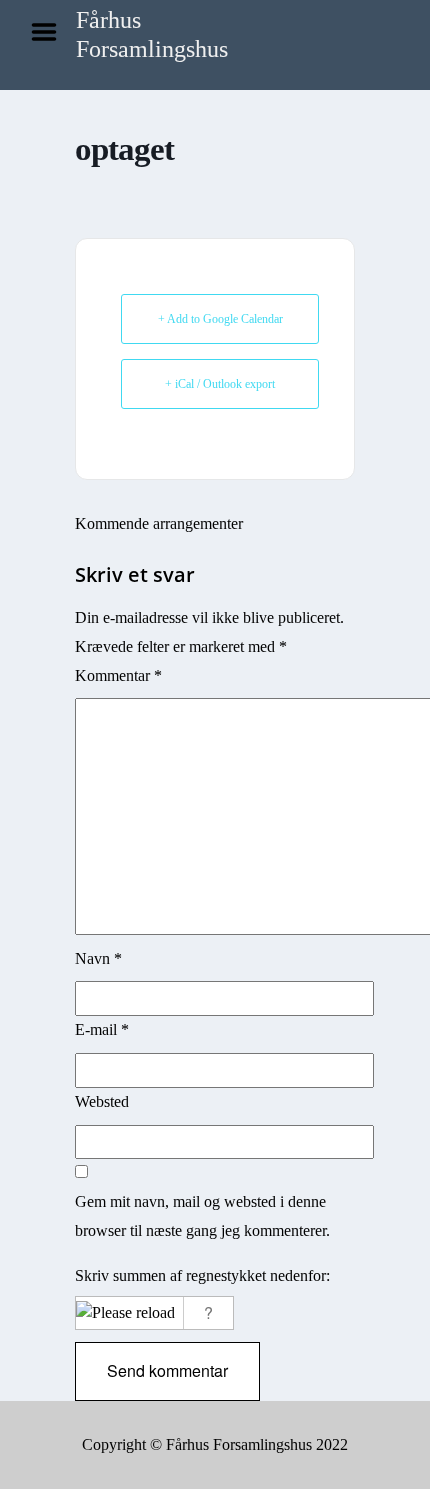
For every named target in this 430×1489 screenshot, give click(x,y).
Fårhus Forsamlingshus (152, 34)
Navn (98, 958)
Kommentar (118, 675)
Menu (51, 32)
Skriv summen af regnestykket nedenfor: (202, 1275)
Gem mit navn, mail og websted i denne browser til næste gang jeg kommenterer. (202, 1216)
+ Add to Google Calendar (220, 319)
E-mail (102, 1029)
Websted (102, 1101)
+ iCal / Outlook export (220, 384)
